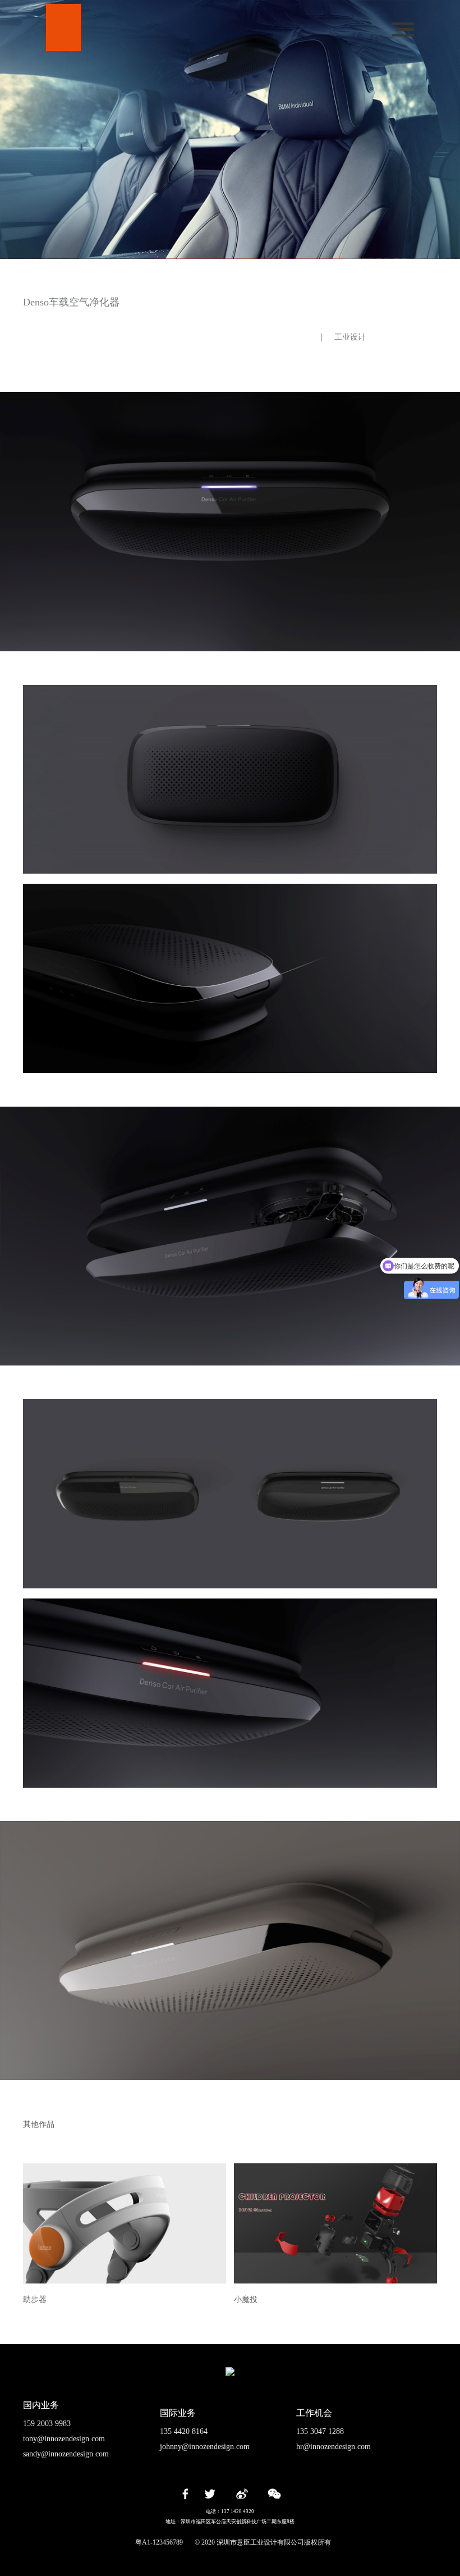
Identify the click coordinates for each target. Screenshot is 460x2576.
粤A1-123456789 (159, 2542)
